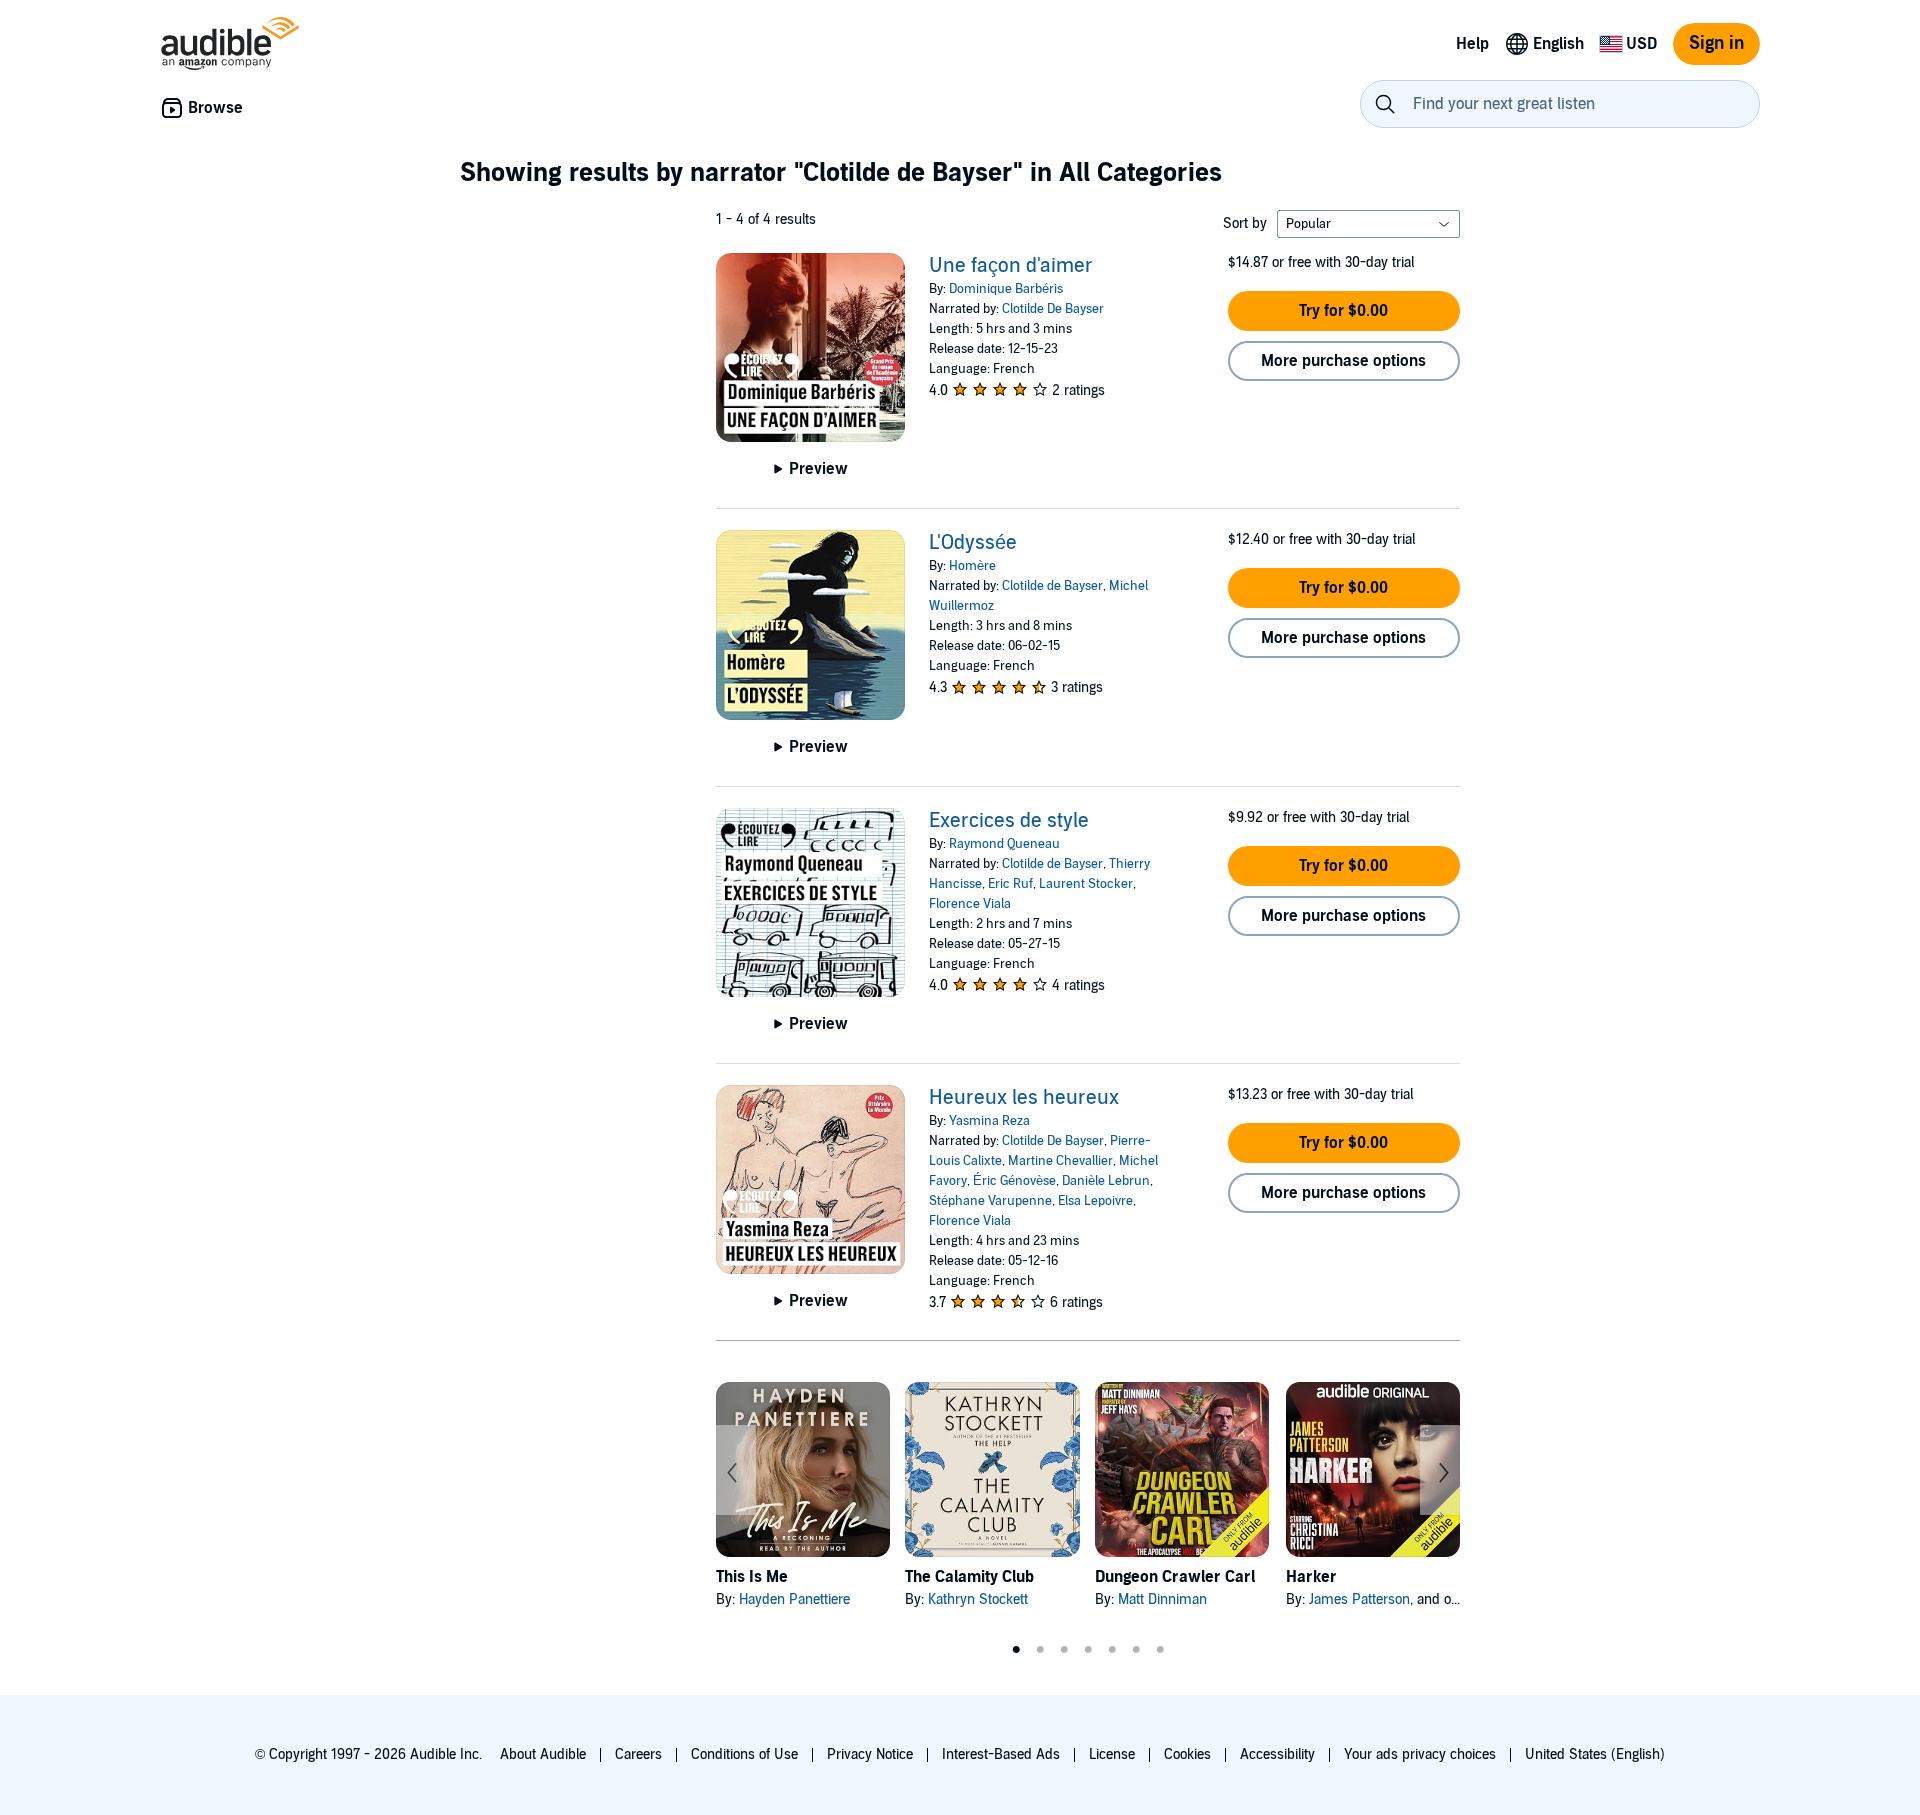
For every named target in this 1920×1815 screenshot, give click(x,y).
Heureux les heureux (1024, 1098)
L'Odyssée (973, 543)
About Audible (543, 1754)
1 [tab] (1016, 1650)
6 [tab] (1136, 1650)
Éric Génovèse (1014, 1181)
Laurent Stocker (1086, 884)
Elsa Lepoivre (1095, 1201)
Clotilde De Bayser (1053, 309)
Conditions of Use (744, 1754)
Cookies (1187, 1754)
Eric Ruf (1010, 884)
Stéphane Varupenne (990, 1201)
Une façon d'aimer (1011, 266)
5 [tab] (1112, 1650)
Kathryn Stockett (978, 1599)
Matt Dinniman (1162, 1599)
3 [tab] (1064, 1650)
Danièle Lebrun (1106, 1181)
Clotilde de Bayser (1052, 586)
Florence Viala (970, 904)
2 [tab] (1040, 1650)
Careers (638, 1754)
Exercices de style (1009, 821)
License (1112, 1754)
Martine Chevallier (1060, 1161)
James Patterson (1359, 1599)
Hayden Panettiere (794, 1599)
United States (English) (1595, 1754)
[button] (1344, 311)
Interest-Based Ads (1001, 1754)
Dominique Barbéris (1006, 289)
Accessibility (1277, 1754)
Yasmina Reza (989, 1121)
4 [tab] (1088, 1650)
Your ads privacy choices (1420, 1754)
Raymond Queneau (1004, 844)
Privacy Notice (870, 1754)
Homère (972, 566)
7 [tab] (1160, 1650)
